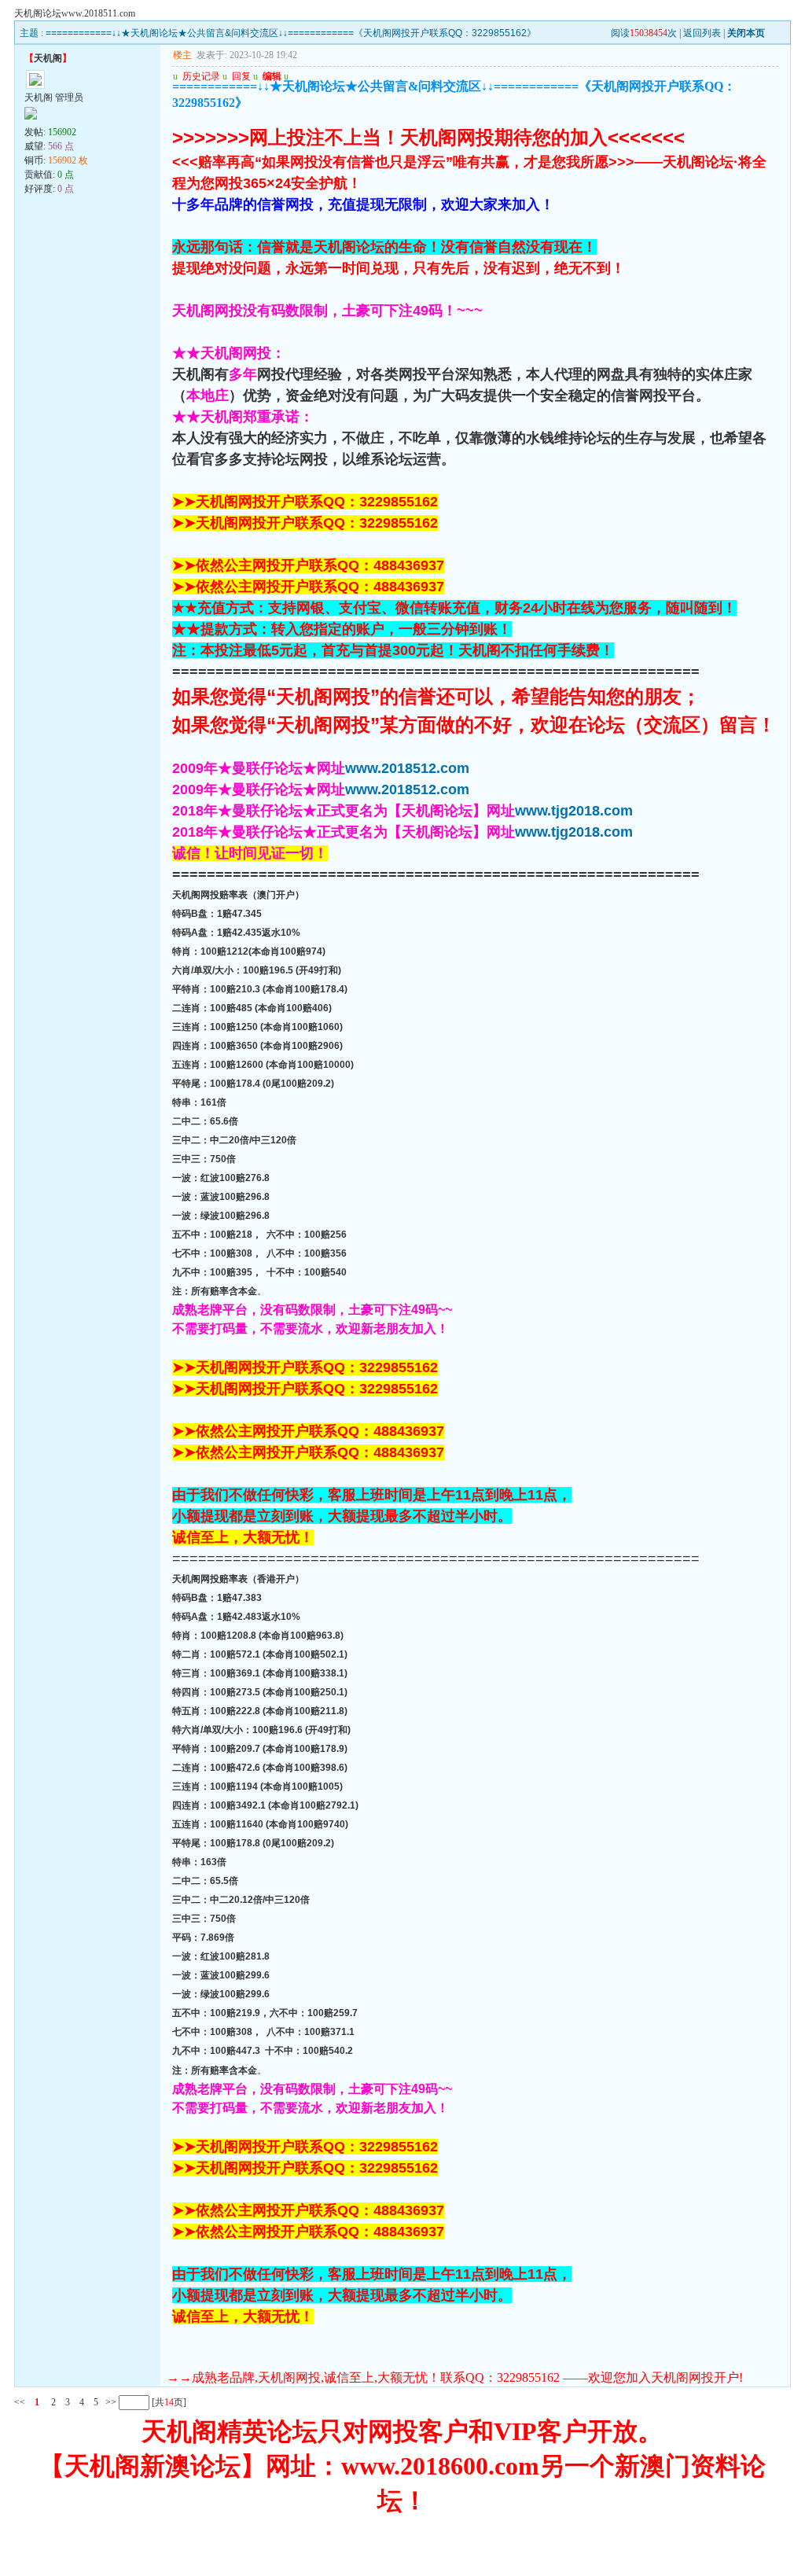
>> (110, 2402)
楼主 (182, 55)
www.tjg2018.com (574, 811)
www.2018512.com (407, 768)
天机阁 (48, 58)
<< (20, 2402)
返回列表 (702, 33)
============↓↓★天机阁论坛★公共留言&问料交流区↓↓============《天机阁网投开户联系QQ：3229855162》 (291, 33)
